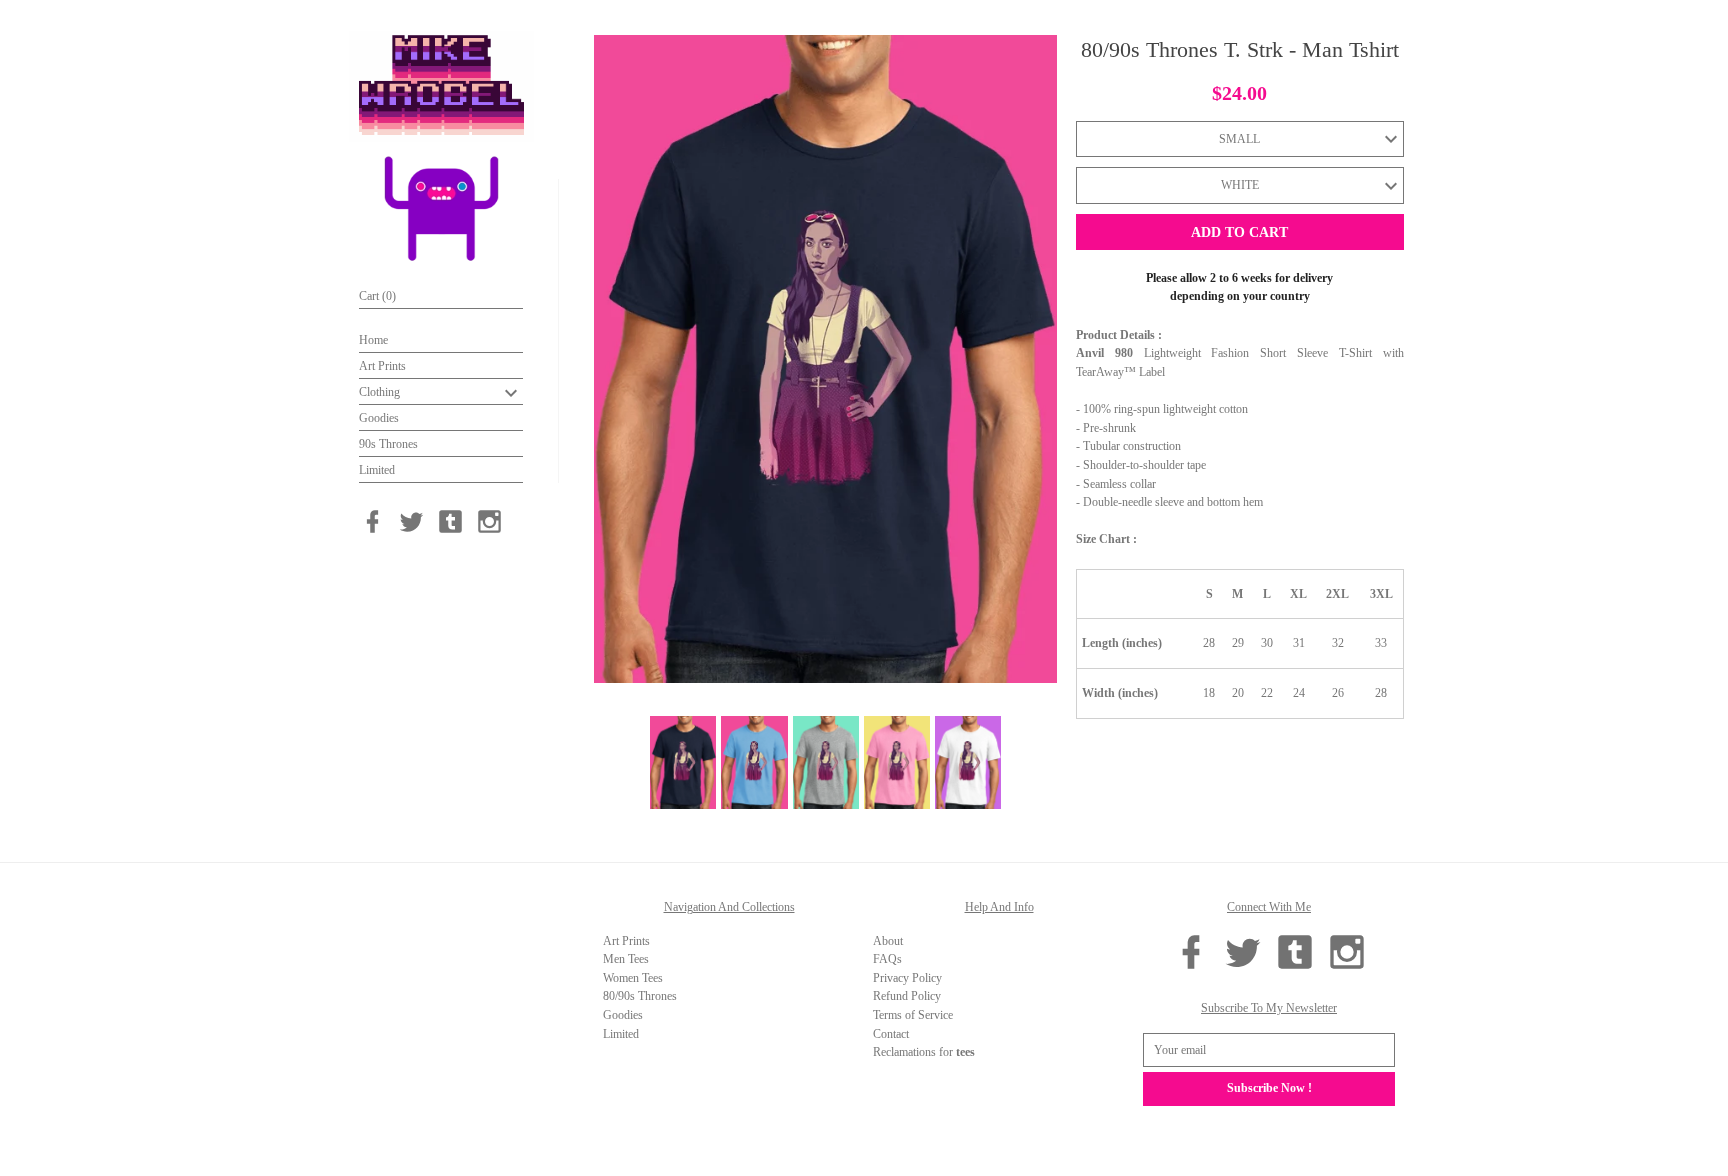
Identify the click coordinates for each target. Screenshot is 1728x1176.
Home (373, 340)
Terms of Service (913, 1015)
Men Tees (626, 959)
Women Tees (633, 978)
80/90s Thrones (640, 996)
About (888, 941)
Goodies (379, 418)
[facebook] (372, 521)
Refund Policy (907, 996)
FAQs (887, 959)
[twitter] (411, 521)
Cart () (377, 296)
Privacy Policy (907, 978)
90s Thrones (388, 444)
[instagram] (489, 521)
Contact (891, 1034)
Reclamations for (924, 1052)
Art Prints (382, 366)
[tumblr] (450, 521)
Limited (377, 470)
